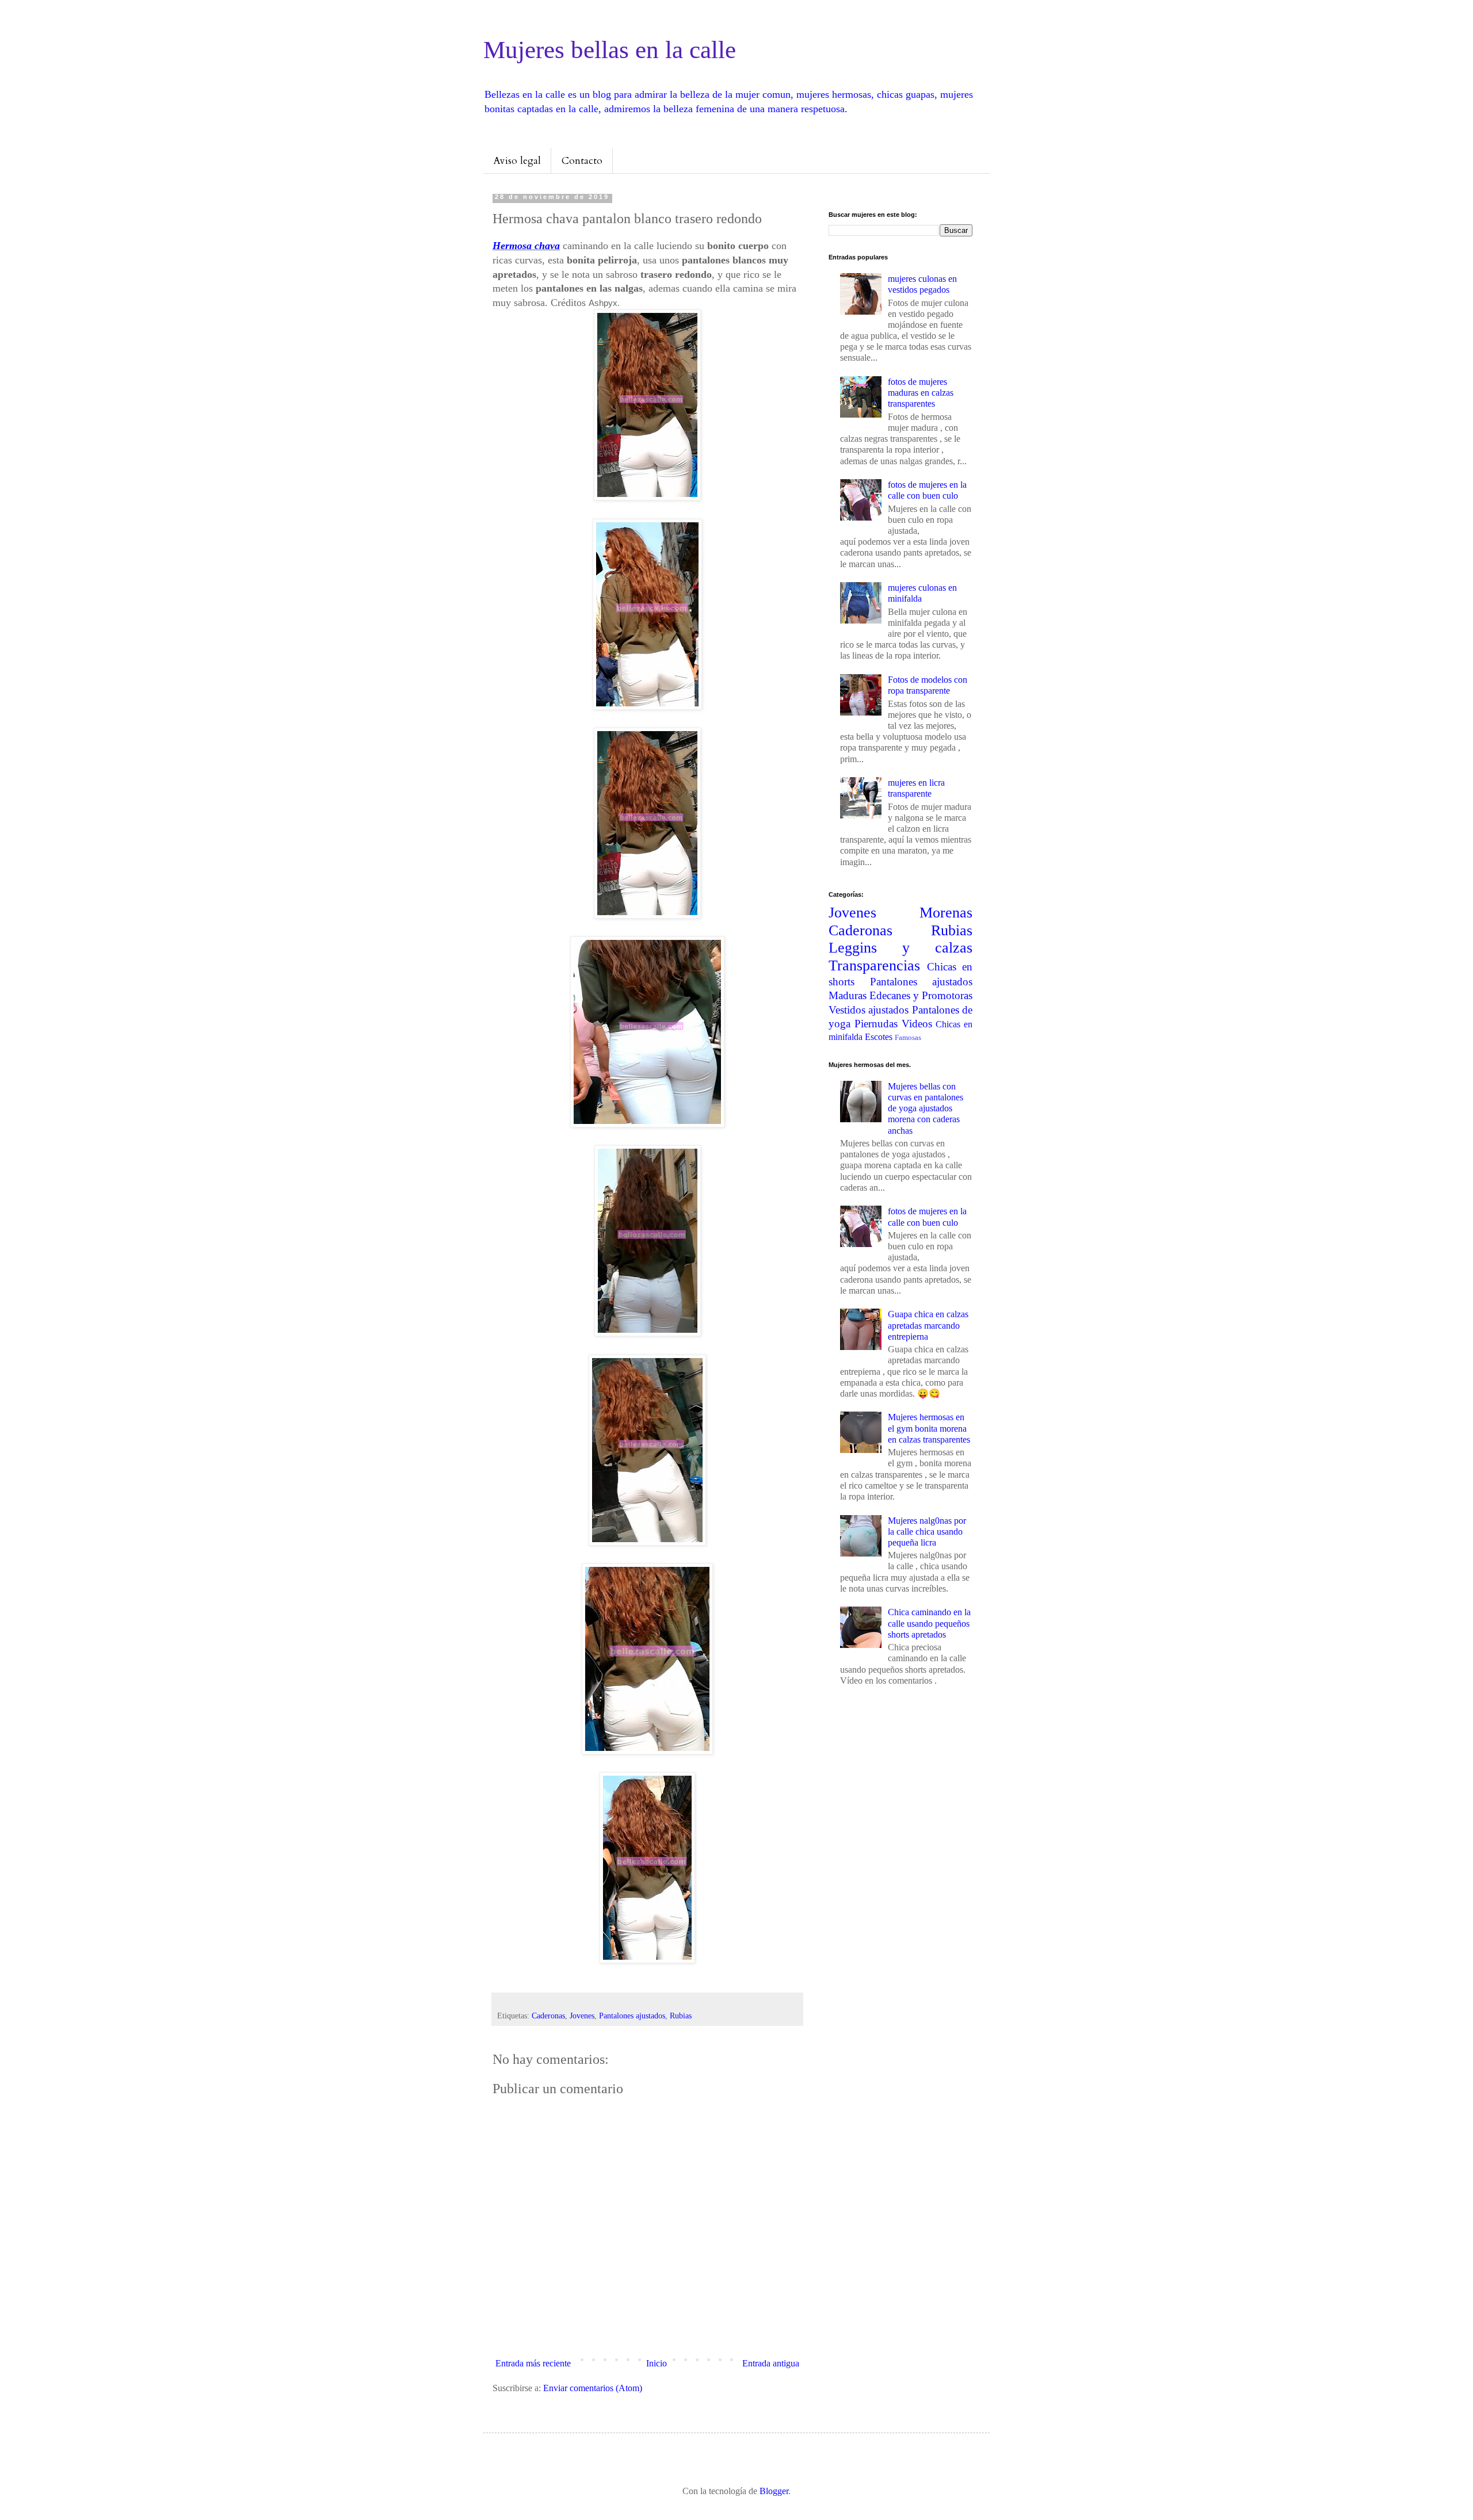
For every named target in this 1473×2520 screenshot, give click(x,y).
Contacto (582, 161)
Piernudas (876, 1024)
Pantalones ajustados (632, 2016)
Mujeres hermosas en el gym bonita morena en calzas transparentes (929, 1428)
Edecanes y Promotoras (921, 995)
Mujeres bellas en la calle (610, 50)
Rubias (681, 2016)
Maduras (848, 995)
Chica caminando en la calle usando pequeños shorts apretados (929, 1623)
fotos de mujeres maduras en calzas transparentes (921, 393)
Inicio (657, 2363)
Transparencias (874, 965)
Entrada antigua (771, 2363)
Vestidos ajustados (869, 1010)
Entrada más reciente (533, 2363)
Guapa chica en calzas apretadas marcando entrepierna (928, 1325)
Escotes (879, 1037)
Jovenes (582, 2016)
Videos (917, 1024)
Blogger (774, 2491)
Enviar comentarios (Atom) (593, 2388)
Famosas (908, 1038)
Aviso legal (517, 161)
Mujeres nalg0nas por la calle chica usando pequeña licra (927, 1531)
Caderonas (548, 2016)
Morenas (946, 913)
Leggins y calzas (900, 948)
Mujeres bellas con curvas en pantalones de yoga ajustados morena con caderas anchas (926, 1108)
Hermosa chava (526, 246)
